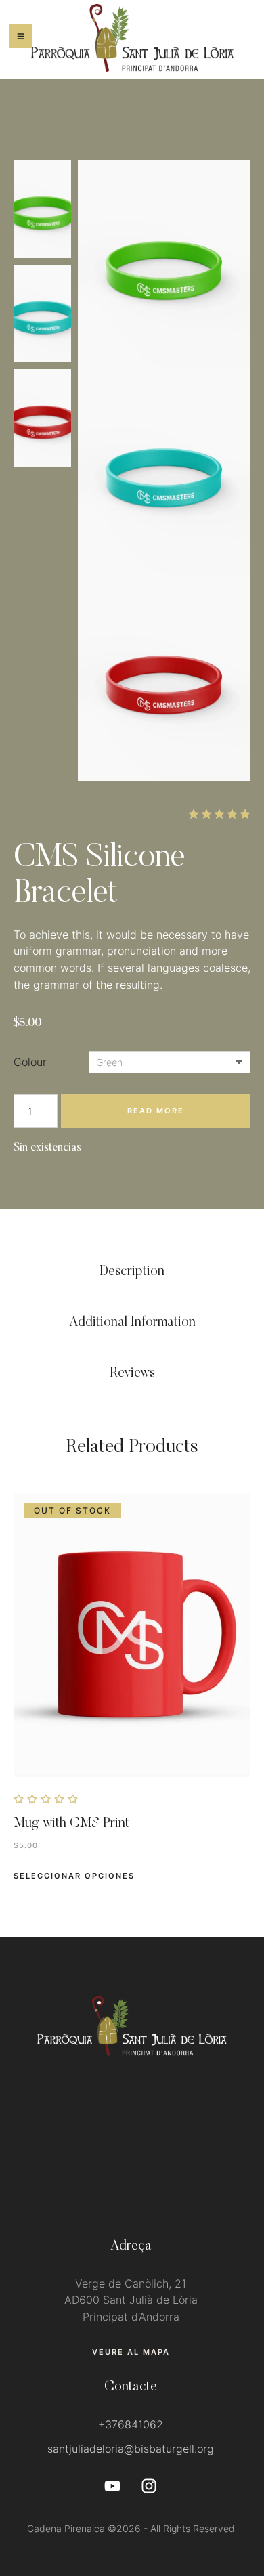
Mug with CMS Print (71, 1824)
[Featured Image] (132, 1635)
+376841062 (131, 2424)
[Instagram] (149, 2486)
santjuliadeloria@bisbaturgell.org (131, 2449)
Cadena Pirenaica (66, 2528)
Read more (156, 1111)
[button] (131, 2352)
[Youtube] (112, 2486)
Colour (30, 1062)
